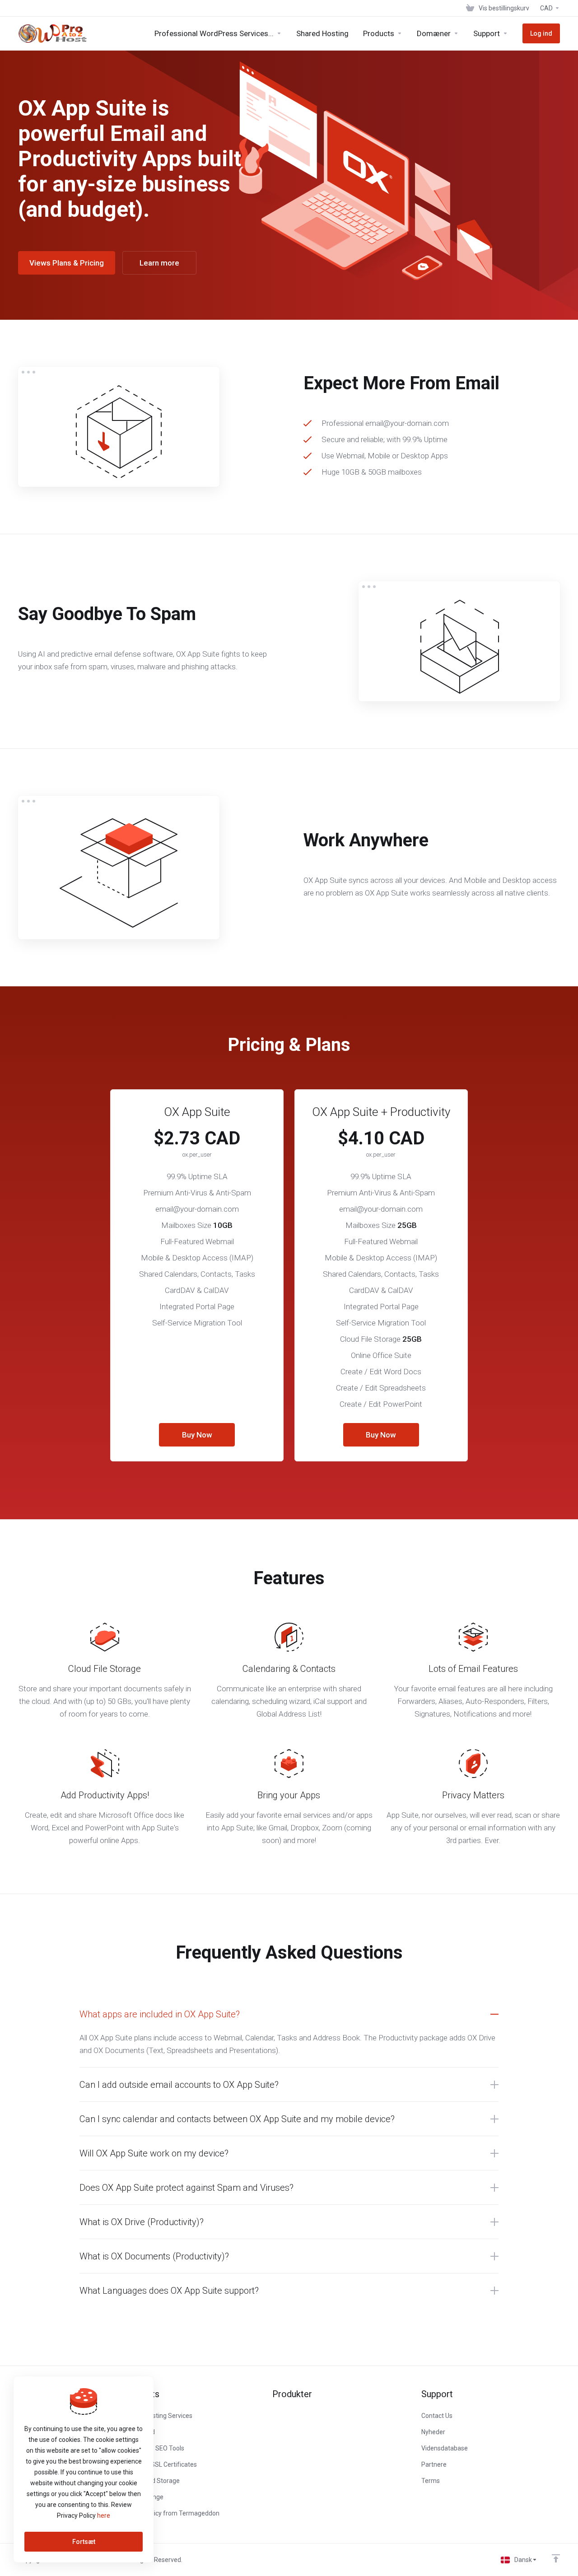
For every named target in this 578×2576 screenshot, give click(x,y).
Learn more (159, 263)
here (104, 2515)
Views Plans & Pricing (67, 263)
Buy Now (197, 1435)
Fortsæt (84, 2542)
